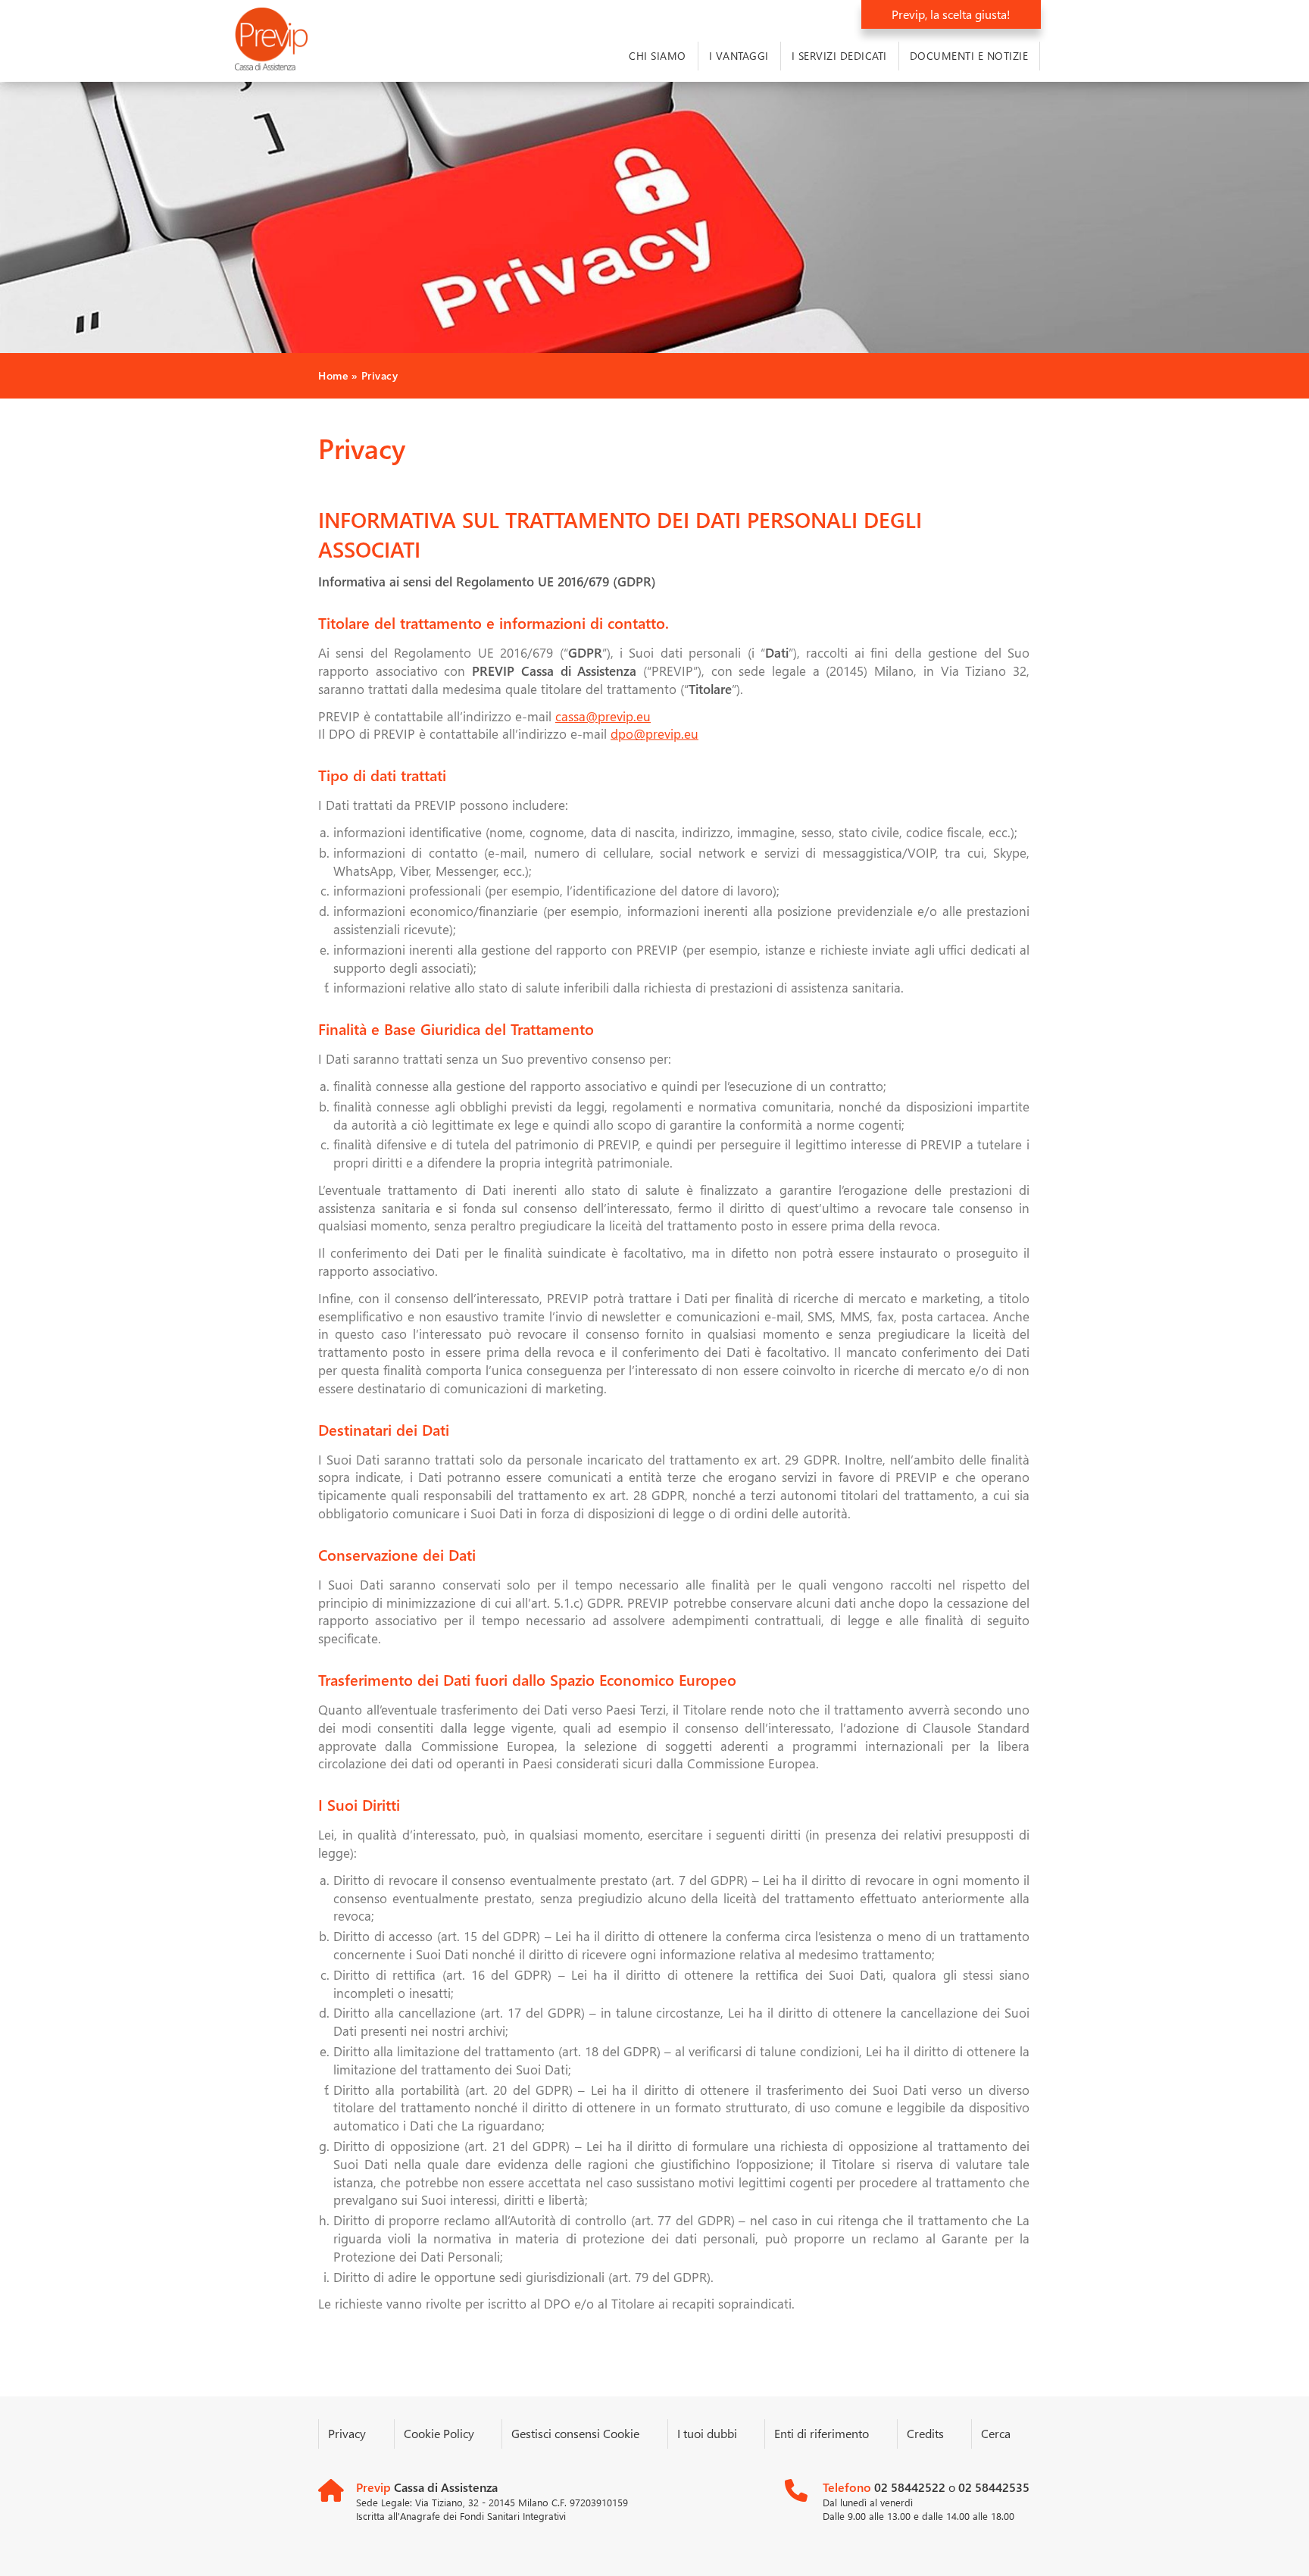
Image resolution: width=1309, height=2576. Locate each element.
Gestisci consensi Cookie (575, 2433)
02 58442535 (994, 2487)
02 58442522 (911, 2487)
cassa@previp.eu (603, 716)
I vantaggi (739, 56)
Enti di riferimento (822, 2433)
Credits (925, 2433)
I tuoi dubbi (707, 2433)
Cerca (996, 2433)
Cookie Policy (439, 2433)
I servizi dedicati (839, 56)
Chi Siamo (658, 56)
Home (333, 375)
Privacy (347, 2433)
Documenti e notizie (969, 56)
